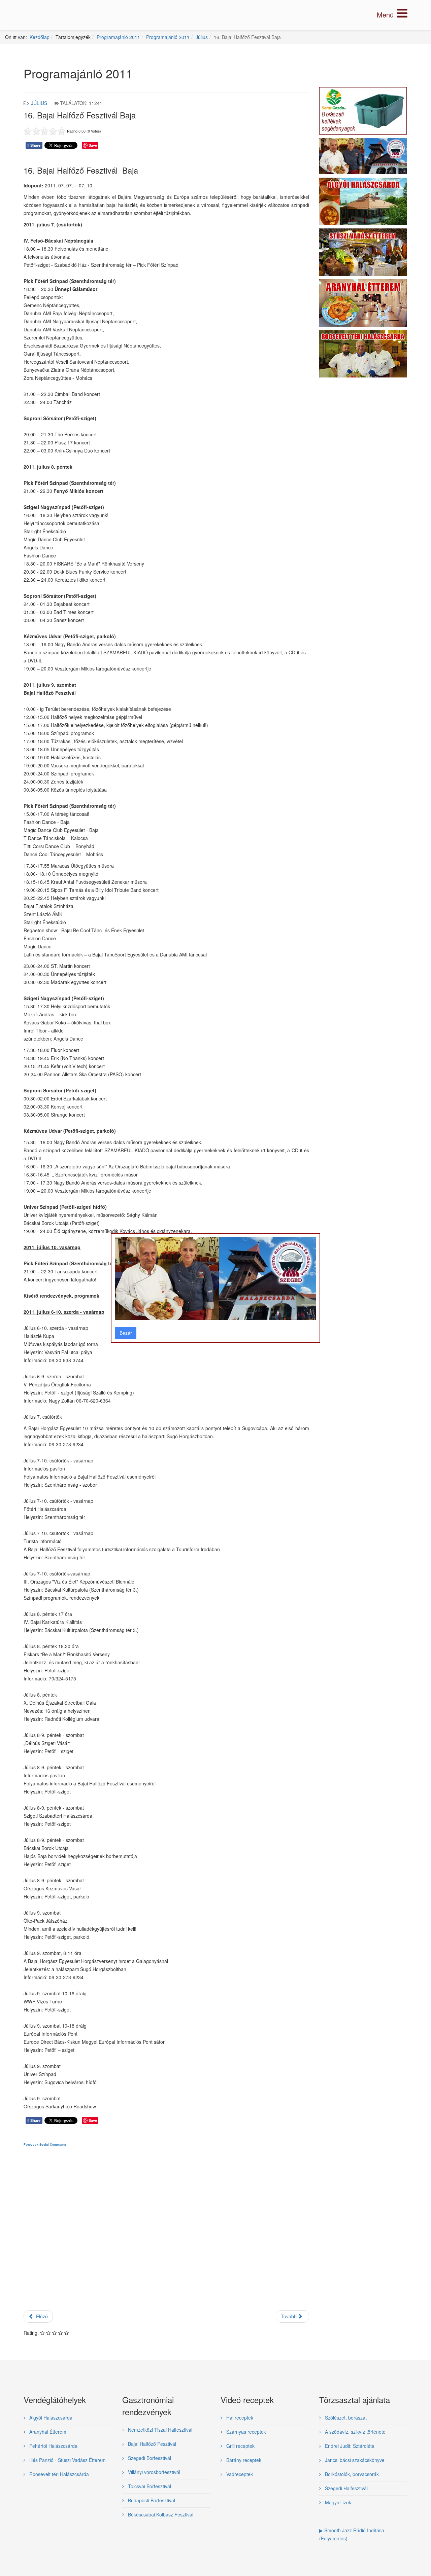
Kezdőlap (40, 37)
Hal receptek (239, 2418)
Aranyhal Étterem (47, 2432)
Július (202, 37)
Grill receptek (240, 2446)
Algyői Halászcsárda (50, 2418)
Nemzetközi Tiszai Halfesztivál (159, 2430)
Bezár (126, 1333)
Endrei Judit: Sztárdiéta (349, 2446)
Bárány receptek (243, 2460)
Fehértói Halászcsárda (53, 2446)
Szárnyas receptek (245, 2432)
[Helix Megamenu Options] (392, 15)
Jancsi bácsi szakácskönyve (354, 2460)
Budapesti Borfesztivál (151, 2500)
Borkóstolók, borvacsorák (351, 2474)
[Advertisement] (166, 2234)
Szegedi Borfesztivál (149, 2458)
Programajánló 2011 (118, 37)
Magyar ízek (337, 2502)
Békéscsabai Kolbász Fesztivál (160, 2514)
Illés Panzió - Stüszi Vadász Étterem (67, 2460)
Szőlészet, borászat (345, 2418)
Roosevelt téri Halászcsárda (58, 2474)
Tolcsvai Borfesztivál (149, 2486)
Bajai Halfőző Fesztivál (151, 2444)
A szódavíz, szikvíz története (355, 2432)
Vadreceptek (239, 2474)
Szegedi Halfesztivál (346, 2488)
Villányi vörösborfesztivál (153, 2472)
